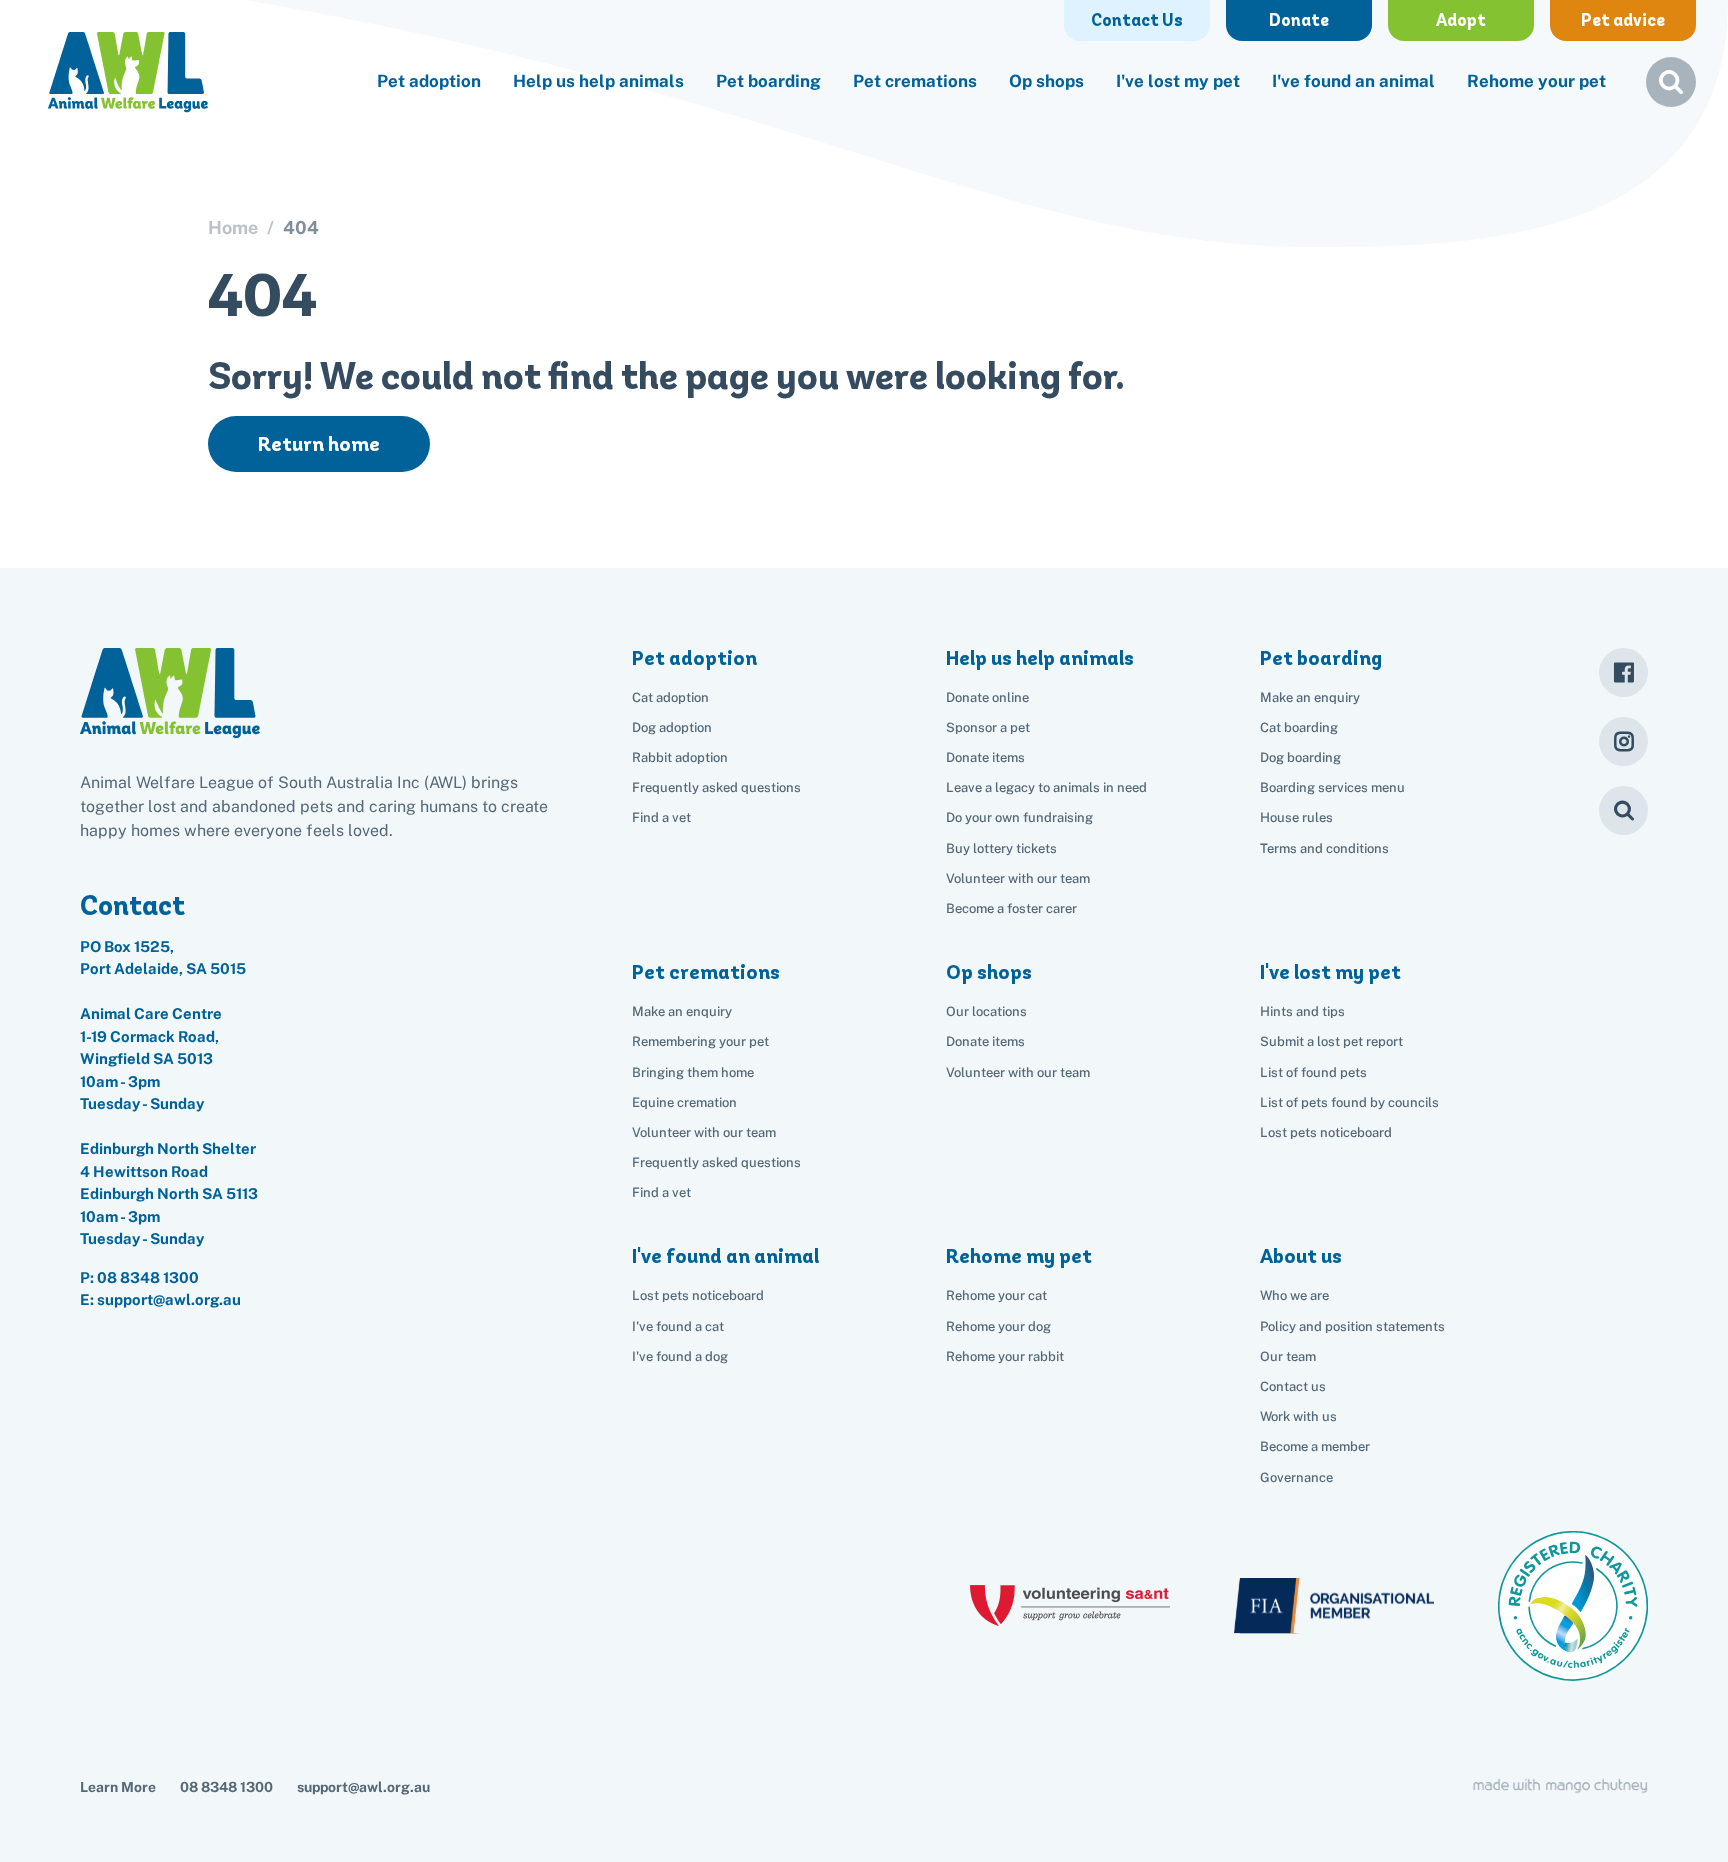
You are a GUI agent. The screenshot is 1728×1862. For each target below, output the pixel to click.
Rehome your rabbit (1005, 1356)
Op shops (1046, 81)
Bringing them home (693, 1072)
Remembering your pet (700, 1041)
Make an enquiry (1310, 697)
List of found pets (1313, 1072)
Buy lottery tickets (1001, 848)
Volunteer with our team (1018, 878)
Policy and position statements (1352, 1326)
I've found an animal (1353, 81)
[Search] (1623, 810)
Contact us (1293, 1386)
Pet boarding (768, 81)
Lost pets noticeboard (1326, 1132)
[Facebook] (1623, 672)
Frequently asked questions (716, 787)
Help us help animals (598, 81)
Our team (1288, 1356)
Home (233, 228)
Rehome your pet (1536, 81)
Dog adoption (672, 727)
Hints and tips (1302, 1011)
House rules (1296, 817)
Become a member (1315, 1446)
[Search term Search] (1671, 90)
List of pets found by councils (1349, 1102)
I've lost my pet (1178, 81)
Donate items (985, 757)
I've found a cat (678, 1326)
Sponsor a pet (988, 727)
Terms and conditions (1324, 848)
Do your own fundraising (1019, 817)
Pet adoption (429, 81)
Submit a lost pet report (1331, 1041)
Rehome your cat (996, 1295)
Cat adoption (670, 697)
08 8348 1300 (148, 1277)
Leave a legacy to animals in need (1046, 787)
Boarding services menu (1332, 787)
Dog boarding (1300, 757)
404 (301, 228)
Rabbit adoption (680, 757)
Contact (132, 905)
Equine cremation (684, 1102)
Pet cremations (915, 81)
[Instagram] (1623, 741)
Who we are (1294, 1295)
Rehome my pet (1019, 1256)
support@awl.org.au (363, 1787)
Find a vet (661, 817)
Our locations (986, 1011)
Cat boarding (1299, 727)
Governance (1296, 1477)
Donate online (987, 697)
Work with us (1298, 1416)
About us (1301, 1256)
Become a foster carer (1011, 908)
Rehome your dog (998, 1326)
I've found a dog (680, 1356)
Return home (319, 444)
